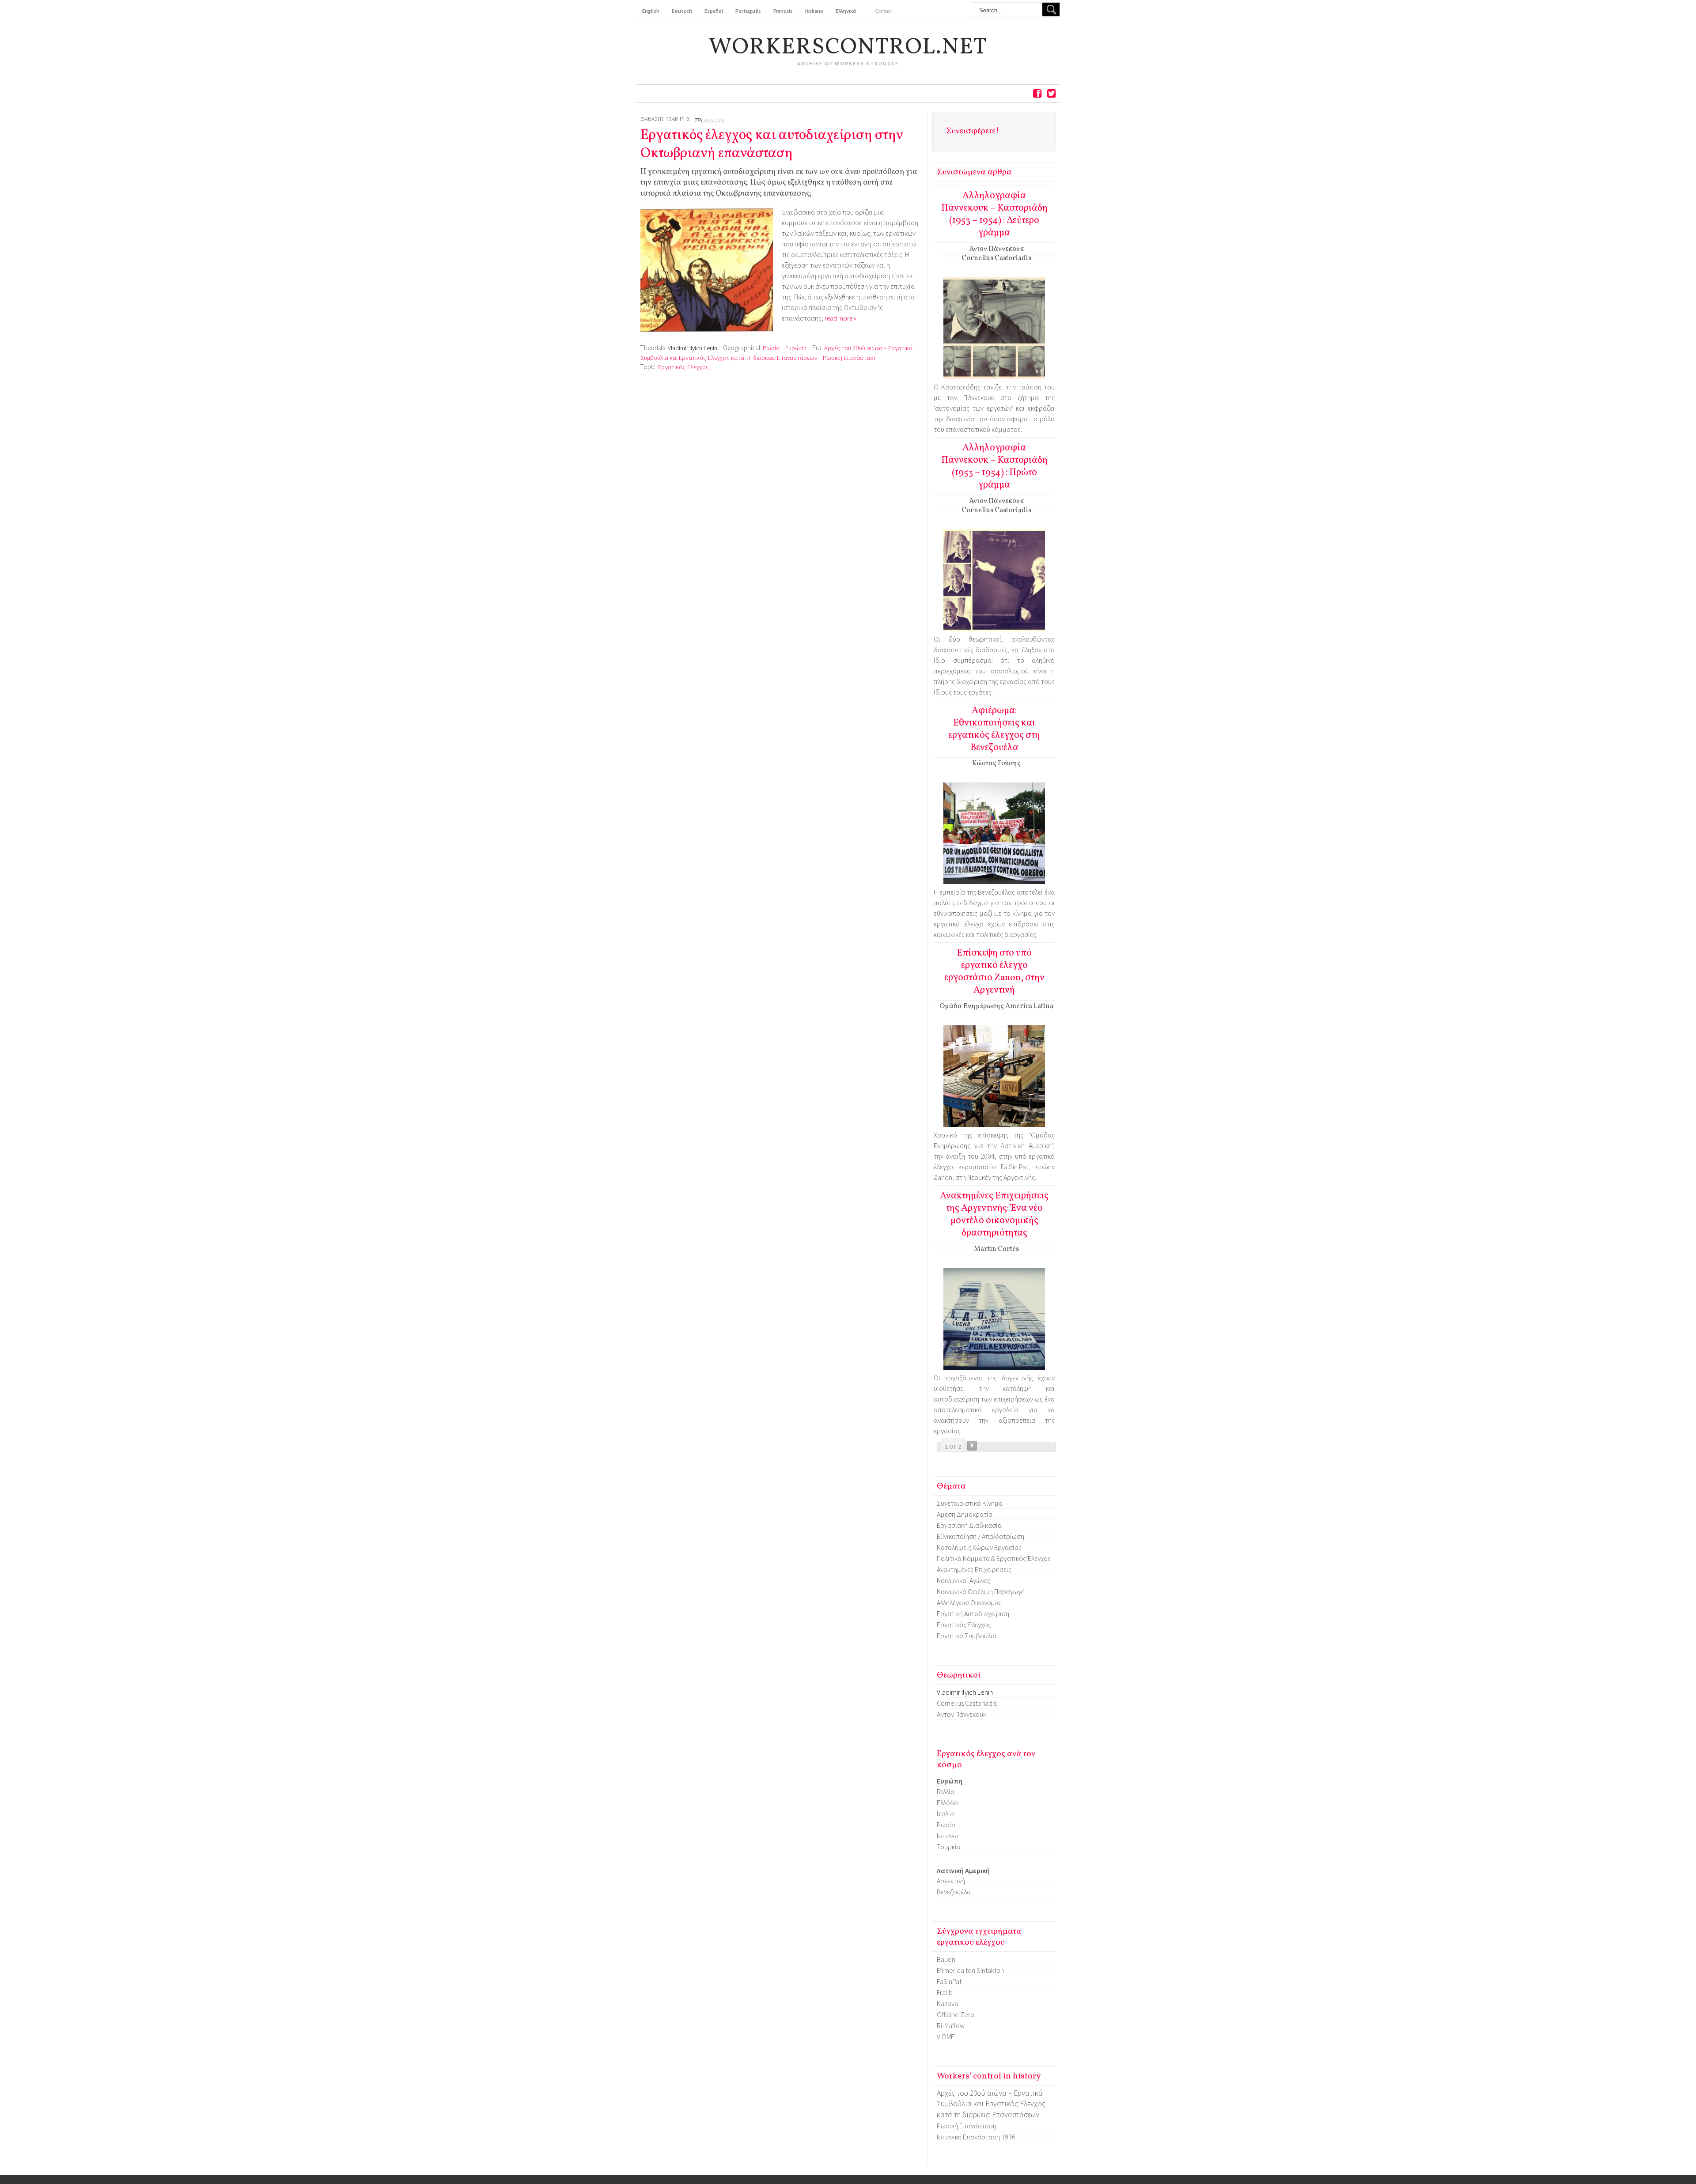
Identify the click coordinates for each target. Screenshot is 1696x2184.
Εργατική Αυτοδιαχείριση (973, 1613)
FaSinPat (949, 1981)
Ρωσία (771, 348)
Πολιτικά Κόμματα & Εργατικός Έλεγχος (994, 1558)
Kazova (947, 2003)
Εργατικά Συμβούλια (967, 1636)
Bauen (946, 1959)
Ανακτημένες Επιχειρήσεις (974, 1569)
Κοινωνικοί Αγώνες (963, 1580)
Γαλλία (946, 1791)
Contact (884, 11)
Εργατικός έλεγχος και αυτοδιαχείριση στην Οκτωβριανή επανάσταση (772, 145)
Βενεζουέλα (954, 1892)
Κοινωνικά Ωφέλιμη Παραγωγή (981, 1591)
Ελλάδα (947, 1802)
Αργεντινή (951, 1881)
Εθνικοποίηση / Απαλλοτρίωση (980, 1536)
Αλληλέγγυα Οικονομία (969, 1602)
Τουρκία (949, 1847)
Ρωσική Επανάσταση (850, 358)
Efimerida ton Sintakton (970, 1970)
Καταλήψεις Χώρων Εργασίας (979, 1547)
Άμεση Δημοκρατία (965, 1514)
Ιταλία (945, 1814)
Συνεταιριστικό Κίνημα (970, 1503)
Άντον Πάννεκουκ (962, 1714)
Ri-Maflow (951, 2025)
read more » (840, 318)
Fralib (945, 1992)
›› (972, 1446)
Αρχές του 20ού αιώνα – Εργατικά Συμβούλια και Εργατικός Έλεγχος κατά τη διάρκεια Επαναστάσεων (991, 2104)
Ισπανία (948, 1836)
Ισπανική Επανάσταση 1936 (976, 2137)
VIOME (946, 2037)
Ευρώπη (796, 348)
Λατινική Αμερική (963, 1870)
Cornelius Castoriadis (967, 1703)
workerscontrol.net (848, 48)
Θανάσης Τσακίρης (665, 119)
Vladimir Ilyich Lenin (693, 348)
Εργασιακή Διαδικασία (969, 1525)
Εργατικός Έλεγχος (683, 367)
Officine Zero (956, 2014)
